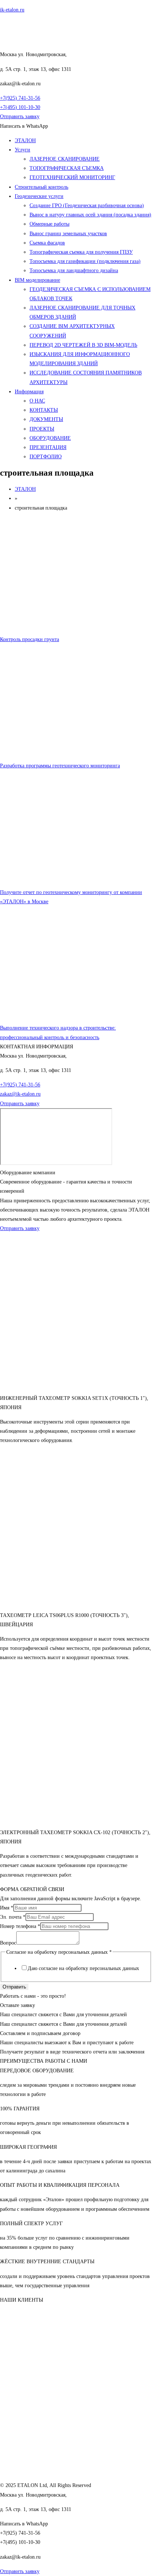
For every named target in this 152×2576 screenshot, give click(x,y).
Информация (29, 392)
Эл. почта (13, 1917)
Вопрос (8, 1943)
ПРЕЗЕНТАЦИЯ (48, 447)
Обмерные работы (49, 224)
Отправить (14, 1987)
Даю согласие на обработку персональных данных (83, 1968)
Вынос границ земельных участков (68, 234)
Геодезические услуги (39, 196)
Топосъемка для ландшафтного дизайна (74, 270)
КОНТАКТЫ (44, 410)
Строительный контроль (42, 187)
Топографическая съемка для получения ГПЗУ (81, 252)
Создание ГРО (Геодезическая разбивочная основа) (87, 205)
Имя (7, 1908)
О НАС (37, 401)
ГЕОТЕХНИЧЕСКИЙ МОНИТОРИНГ (72, 177)
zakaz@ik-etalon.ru (20, 1094)
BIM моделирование (37, 280)
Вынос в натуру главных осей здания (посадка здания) (90, 215)
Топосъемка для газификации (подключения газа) (85, 261)
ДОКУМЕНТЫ (46, 419)
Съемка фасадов (47, 243)
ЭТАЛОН (25, 141)
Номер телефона (20, 1926)
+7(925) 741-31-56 (20, 98)
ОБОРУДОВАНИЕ (50, 438)
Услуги (23, 150)
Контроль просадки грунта (30, 639)
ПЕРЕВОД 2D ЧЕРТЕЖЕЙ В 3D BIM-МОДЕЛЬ (83, 345)
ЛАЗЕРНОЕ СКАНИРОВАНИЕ (65, 159)
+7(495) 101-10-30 (20, 107)
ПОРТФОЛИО (46, 457)
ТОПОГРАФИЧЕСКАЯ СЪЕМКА (67, 168)
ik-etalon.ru (12, 10)
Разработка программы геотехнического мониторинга (60, 766)
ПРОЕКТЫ (42, 429)
